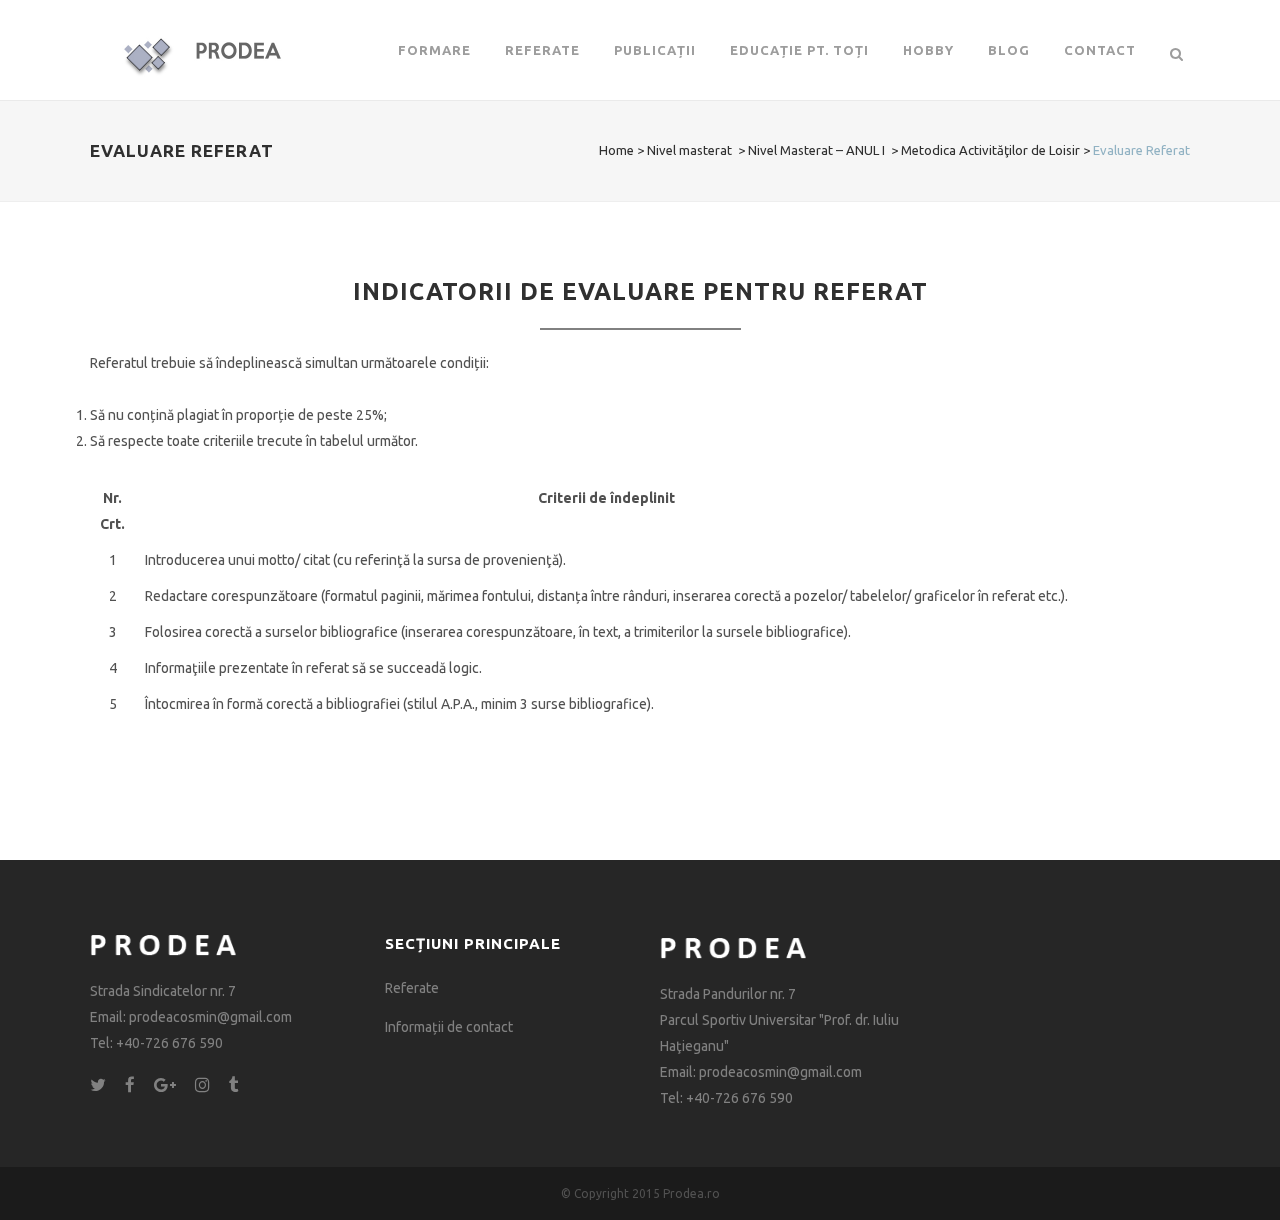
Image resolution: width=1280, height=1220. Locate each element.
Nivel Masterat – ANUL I (816, 150)
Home (616, 150)
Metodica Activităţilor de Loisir (990, 150)
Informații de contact (449, 1027)
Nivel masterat (689, 150)
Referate (412, 988)
